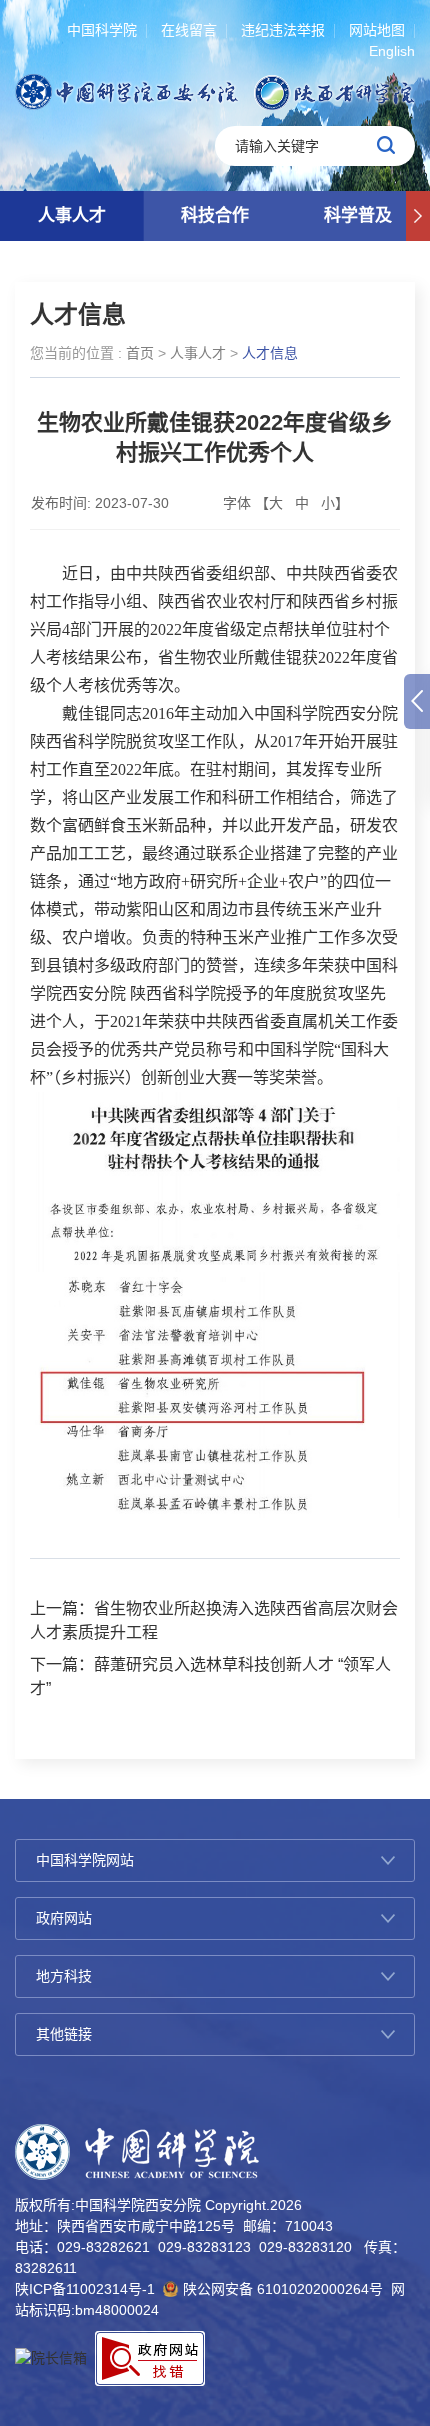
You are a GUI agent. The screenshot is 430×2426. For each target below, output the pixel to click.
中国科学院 (102, 30)
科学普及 (358, 215)
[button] (418, 216)
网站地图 (377, 30)
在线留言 (189, 30)
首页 (140, 353)
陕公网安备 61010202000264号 (283, 2289)
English (392, 51)
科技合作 (215, 215)
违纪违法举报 (283, 30)
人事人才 (72, 215)
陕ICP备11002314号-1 (85, 2289)
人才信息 (270, 353)
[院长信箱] (51, 2357)
